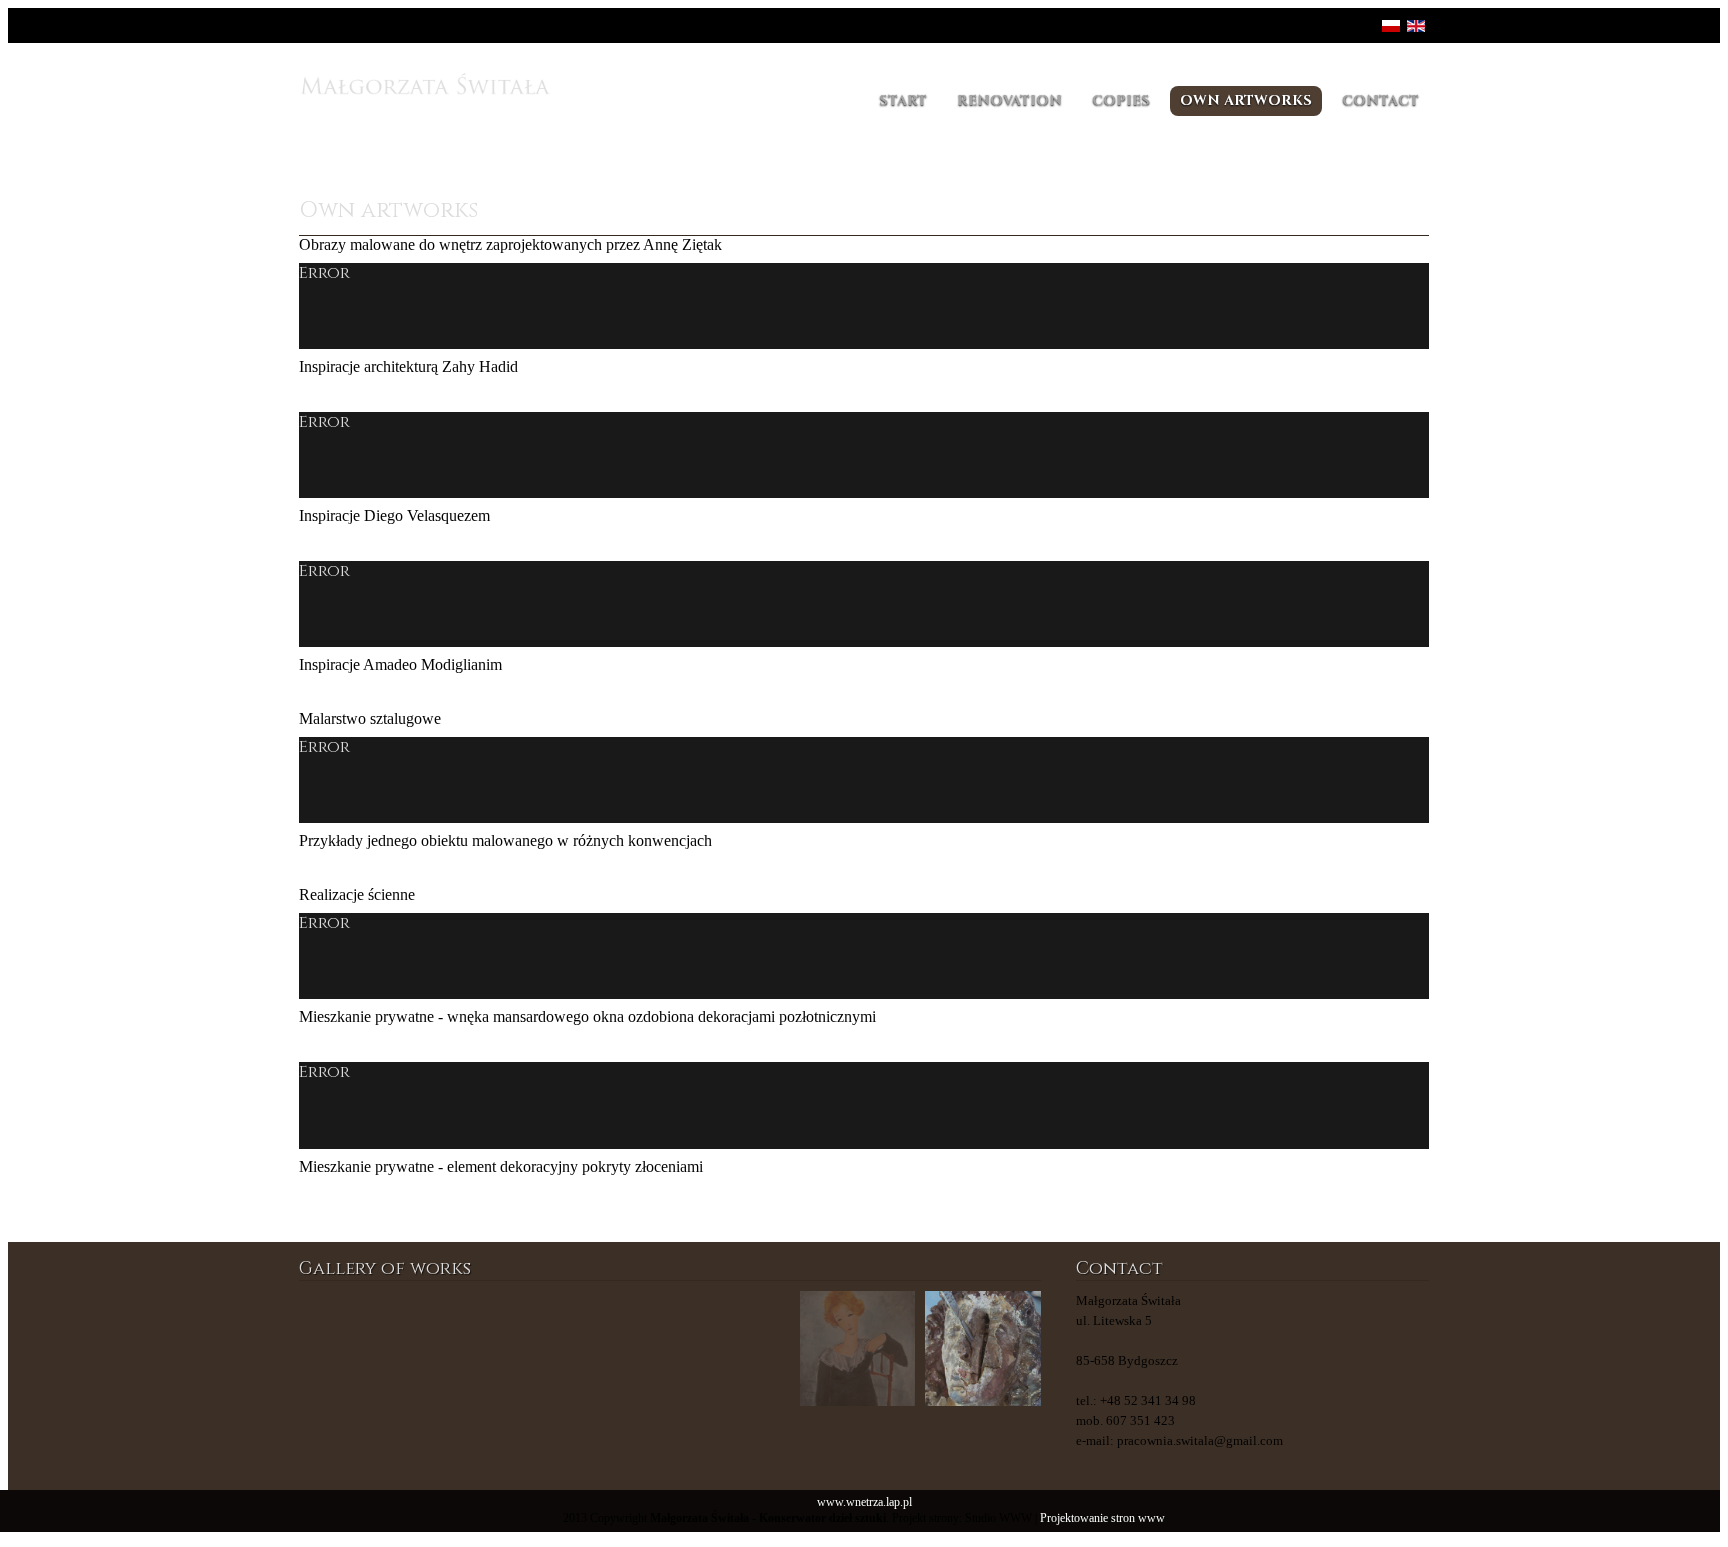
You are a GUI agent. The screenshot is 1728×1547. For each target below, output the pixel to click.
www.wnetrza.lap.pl (864, 1502)
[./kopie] (732, 1348)
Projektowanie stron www (1102, 1518)
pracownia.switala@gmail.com (1200, 1440)
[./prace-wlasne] (481, 1348)
